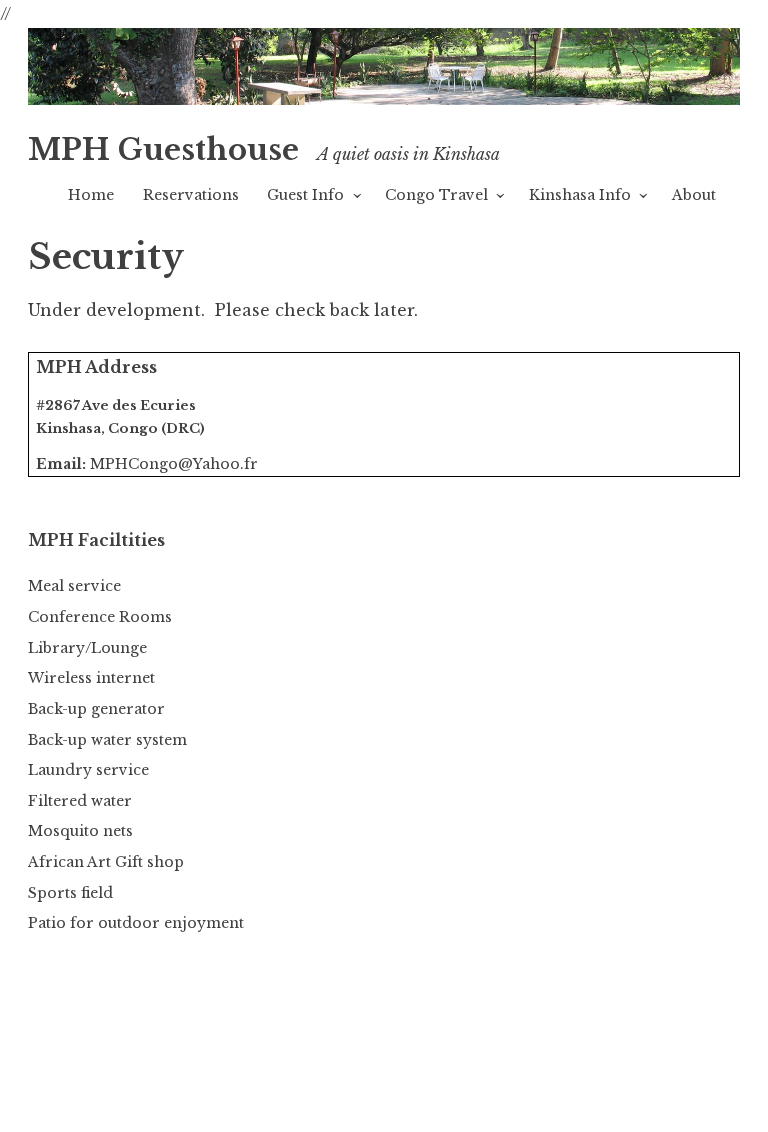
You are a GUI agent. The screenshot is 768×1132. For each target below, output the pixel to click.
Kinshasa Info (580, 195)
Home (91, 195)
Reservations (191, 195)
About (694, 195)
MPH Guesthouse (163, 150)
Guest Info (305, 195)
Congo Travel (436, 195)
